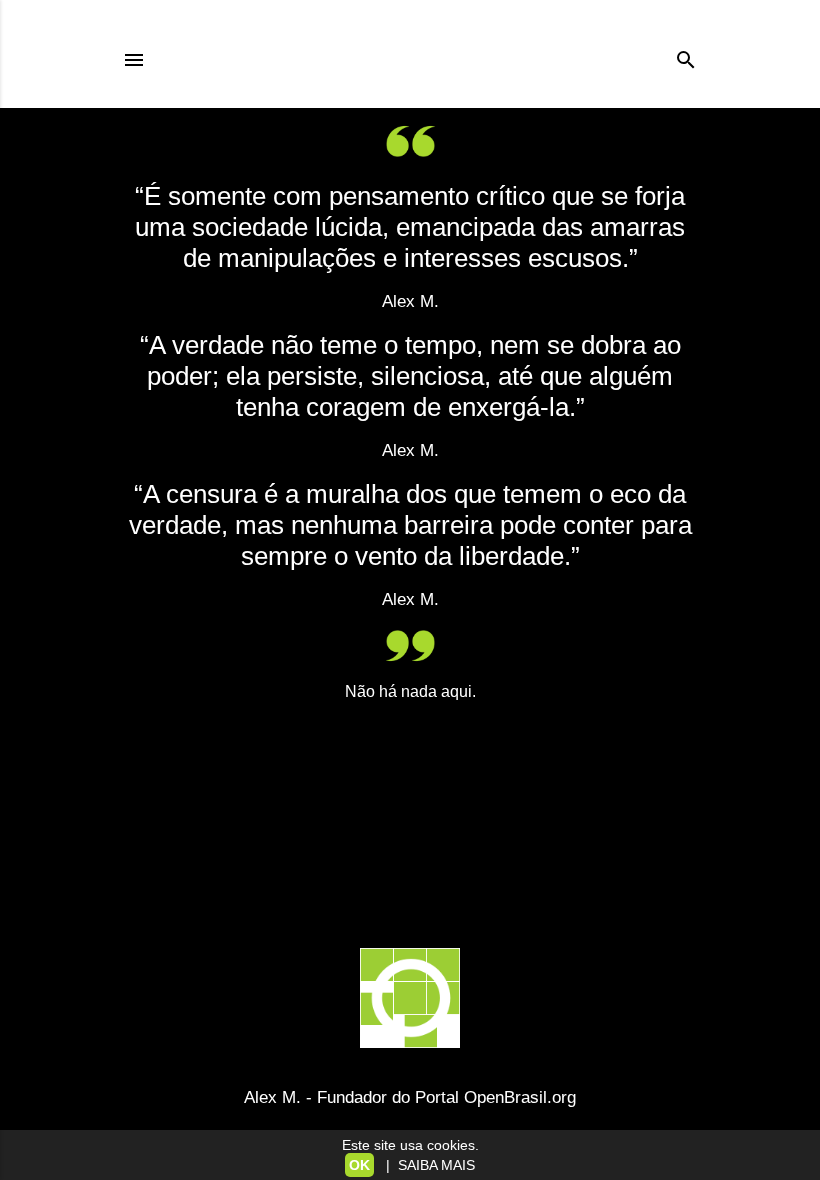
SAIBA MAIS (432, 1165)
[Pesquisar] (686, 55)
